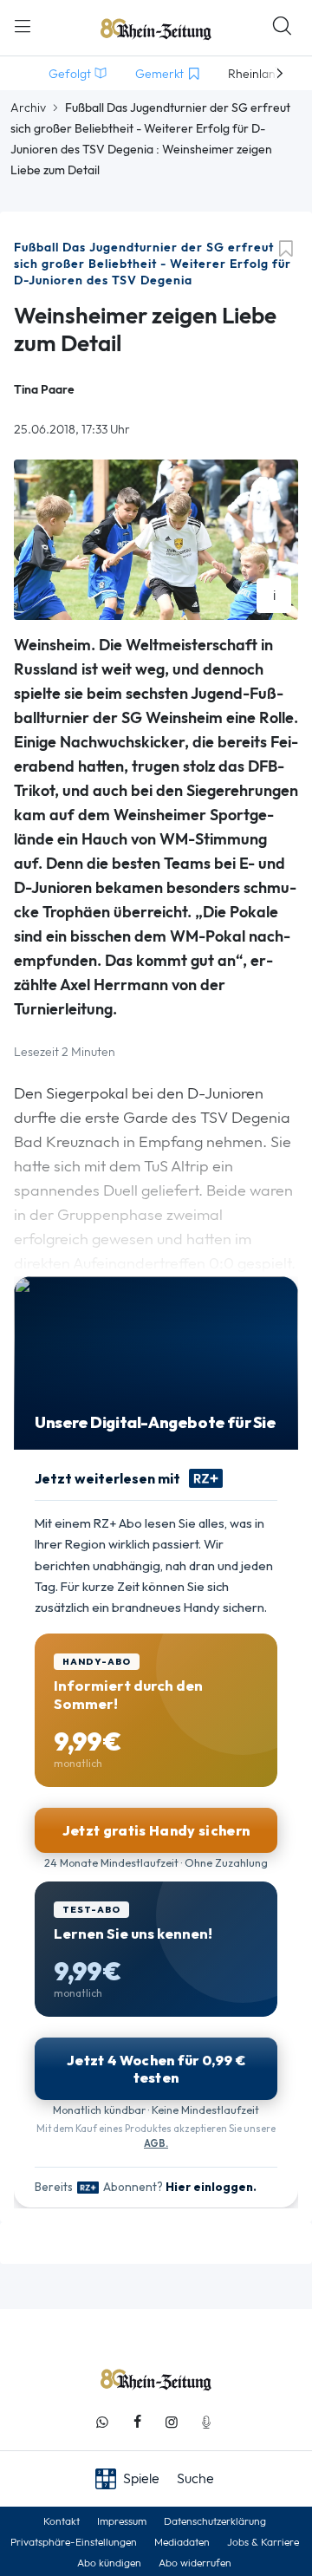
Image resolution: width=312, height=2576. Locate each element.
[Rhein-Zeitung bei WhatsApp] (102, 2422)
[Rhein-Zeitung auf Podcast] (206, 2422)
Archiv (28, 108)
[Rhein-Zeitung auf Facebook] (137, 2422)
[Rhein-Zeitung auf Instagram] (172, 2422)
